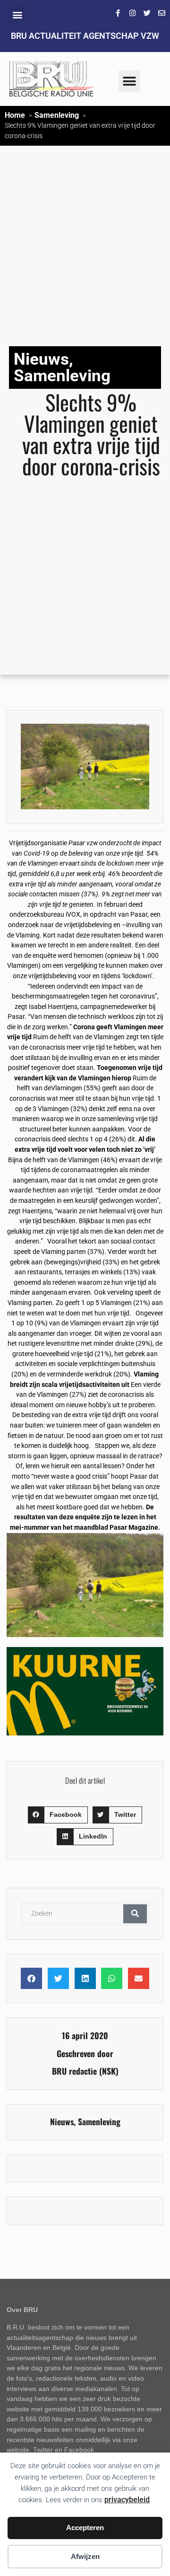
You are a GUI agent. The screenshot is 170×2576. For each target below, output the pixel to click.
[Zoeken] (135, 1914)
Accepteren (85, 2528)
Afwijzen (85, 2556)
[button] (17, 14)
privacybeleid (127, 2500)
